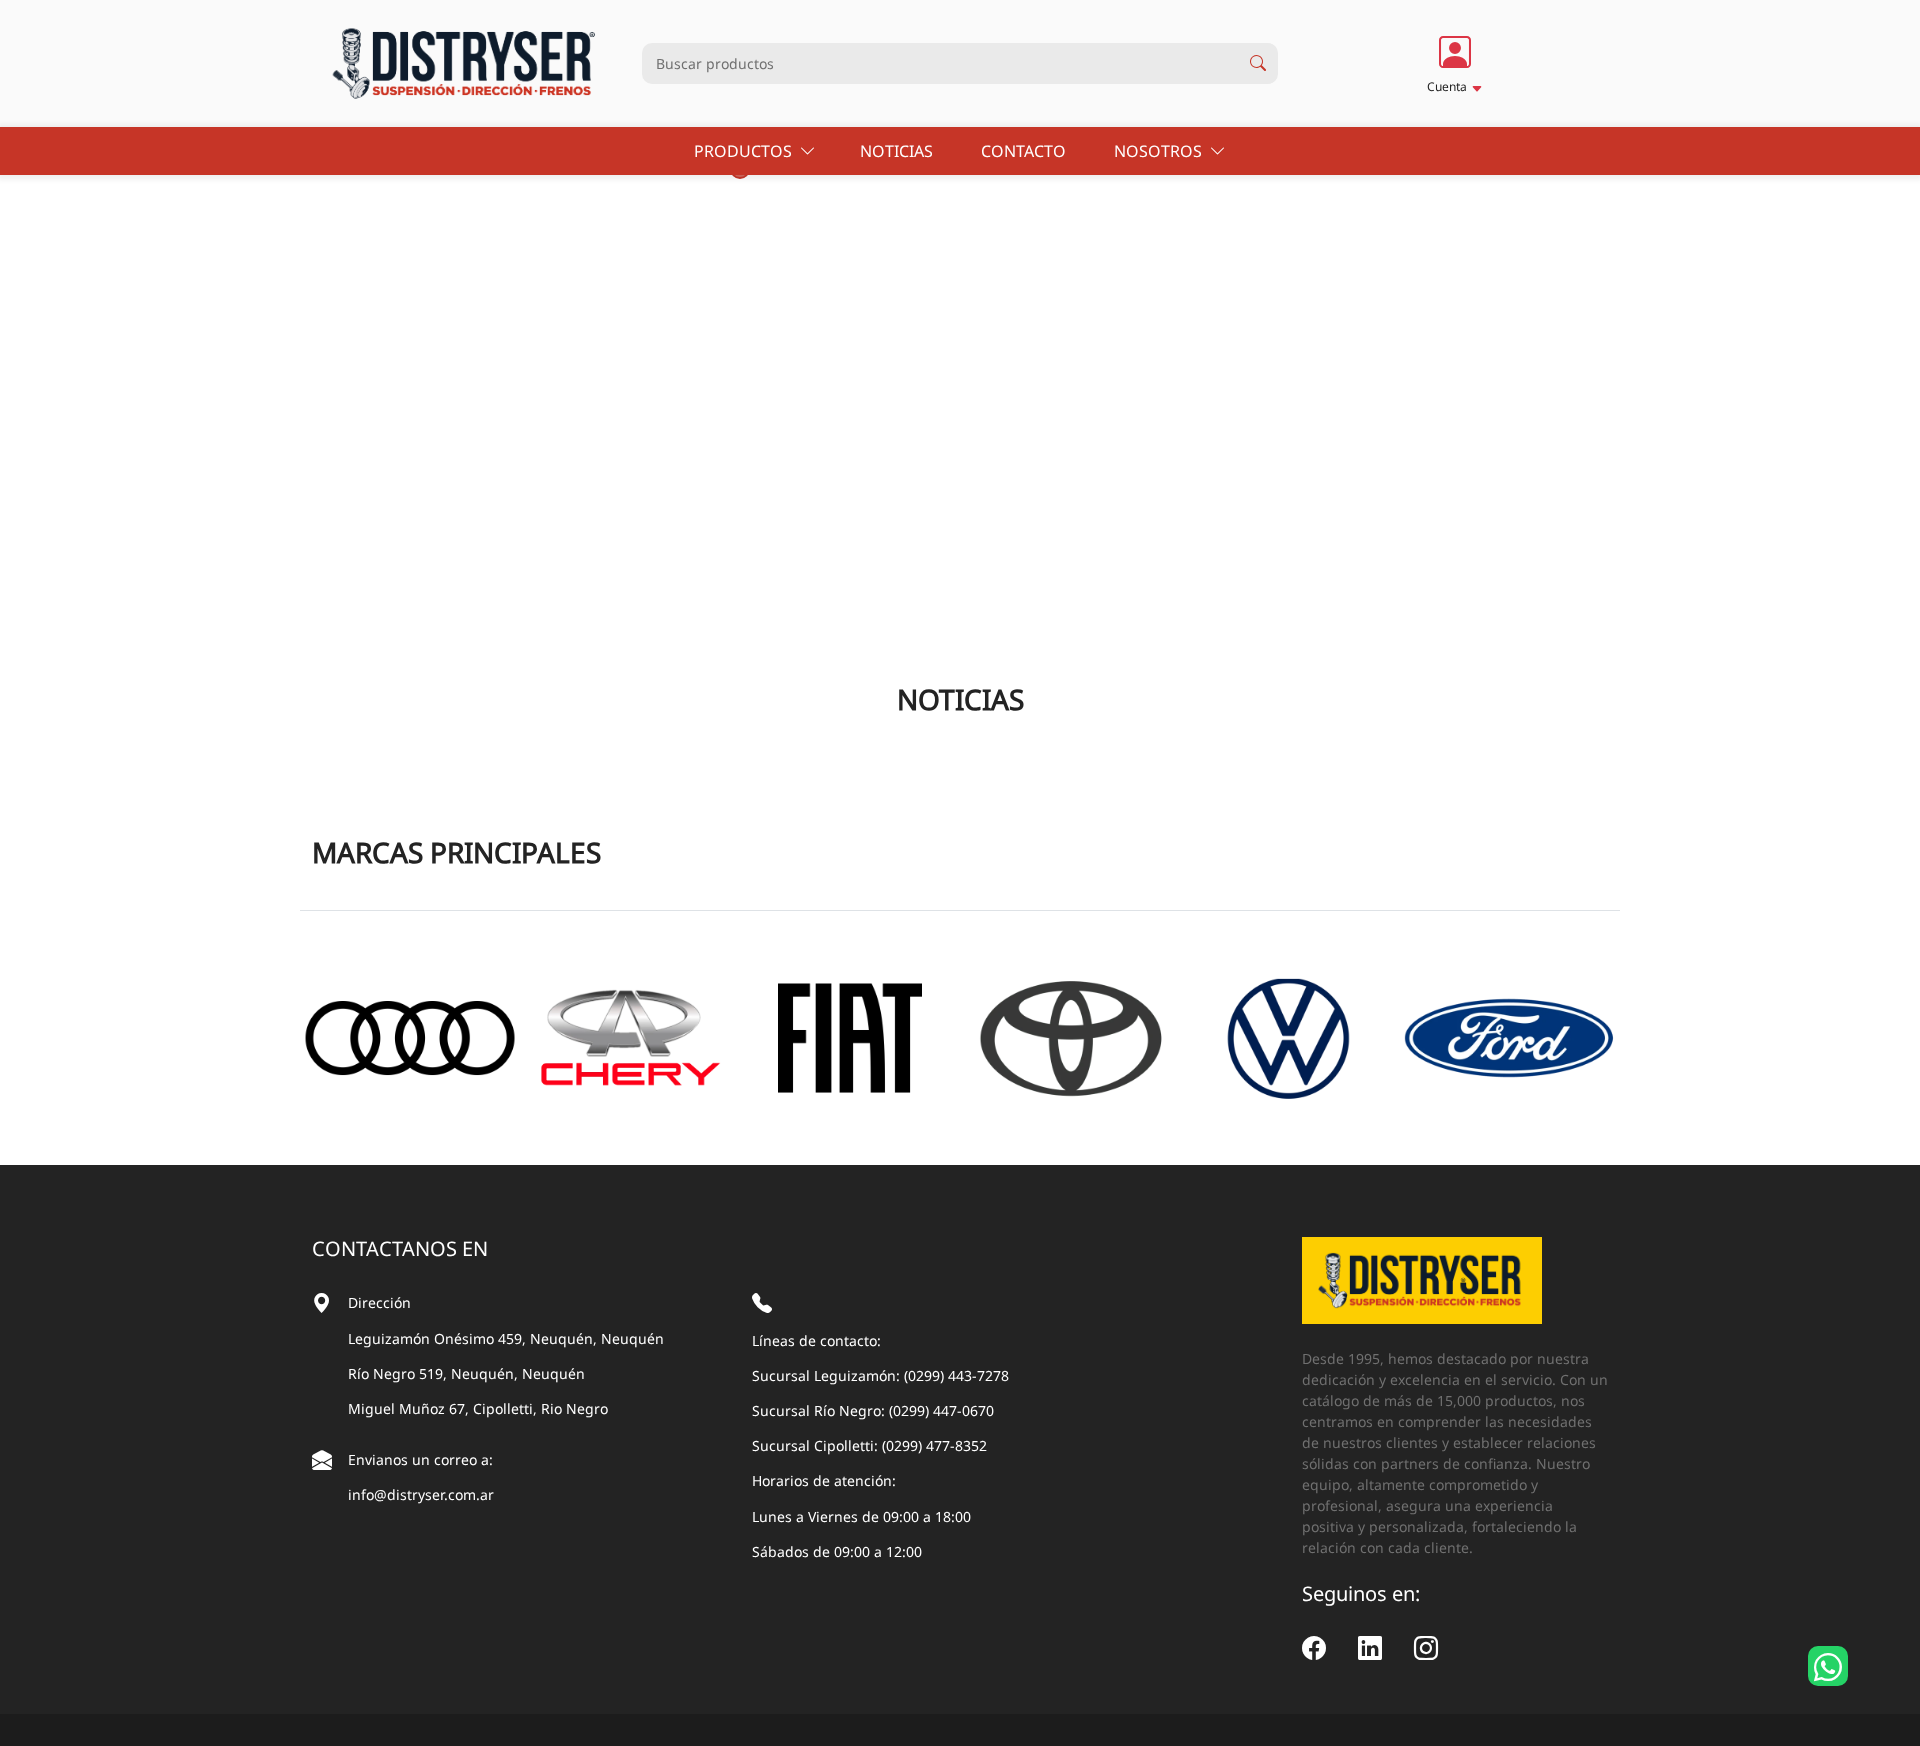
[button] (1455, 63)
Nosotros (1162, 151)
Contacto (1025, 151)
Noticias (898, 151)
